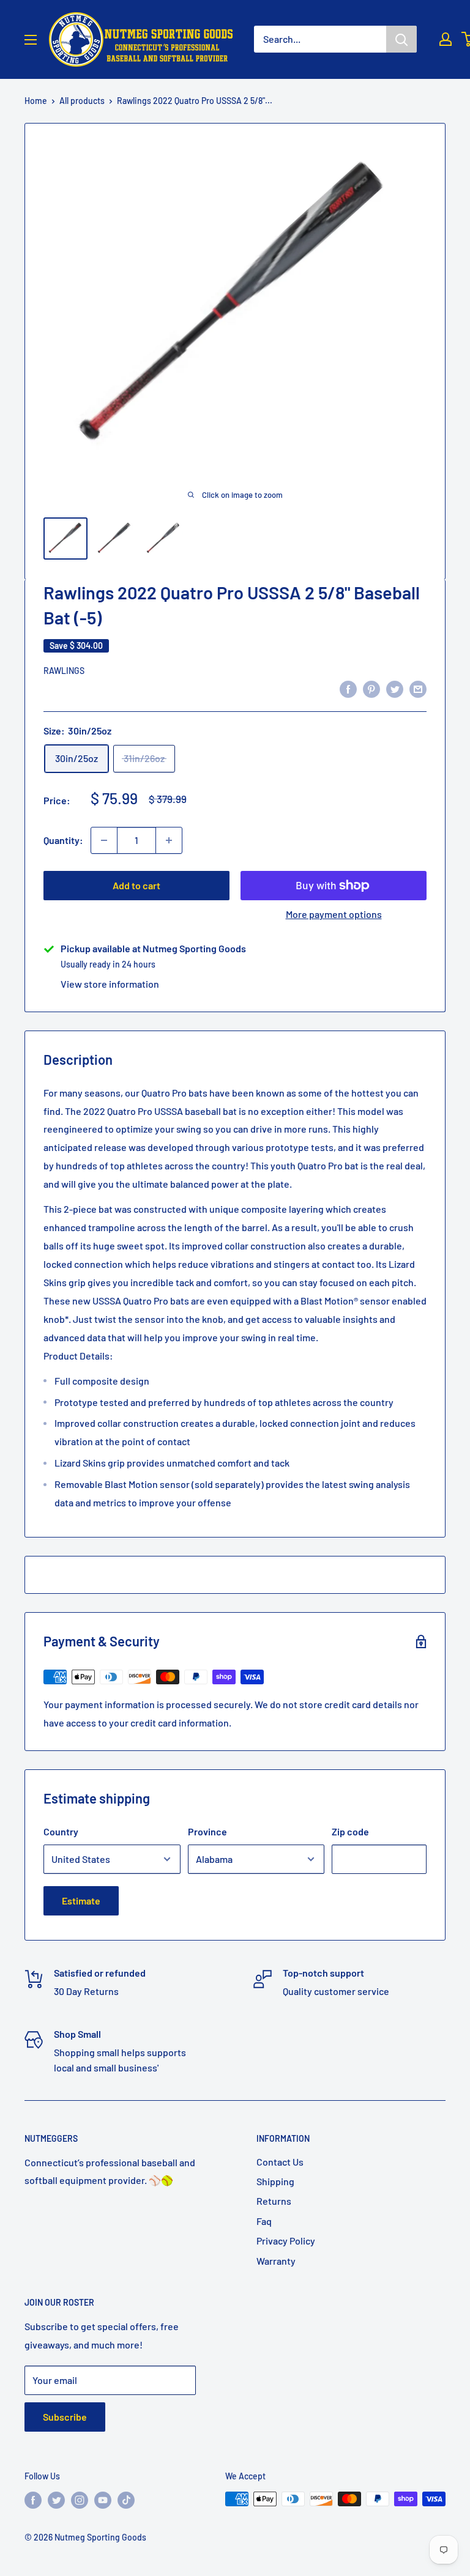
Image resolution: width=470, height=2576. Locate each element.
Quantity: (63, 840)
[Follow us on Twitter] (56, 2500)
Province (207, 1831)
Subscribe (65, 2417)
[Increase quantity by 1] (169, 840)
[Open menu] (31, 40)
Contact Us (280, 2162)
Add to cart (136, 885)
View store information (110, 984)
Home (36, 101)
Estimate (81, 1901)
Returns (274, 2201)
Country (61, 1831)
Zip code (350, 1831)
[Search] (401, 39)
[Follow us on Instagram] (80, 2500)
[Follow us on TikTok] (126, 2500)
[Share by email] (418, 688)
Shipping (275, 2181)
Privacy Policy (286, 2241)
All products (82, 101)
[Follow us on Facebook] (33, 2500)
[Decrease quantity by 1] (104, 840)
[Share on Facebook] (348, 688)
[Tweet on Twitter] (395, 688)
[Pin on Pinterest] (371, 688)
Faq (264, 2221)
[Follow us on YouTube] (103, 2500)
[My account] (446, 39)
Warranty (276, 2261)
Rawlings (64, 671)
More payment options (334, 914)
